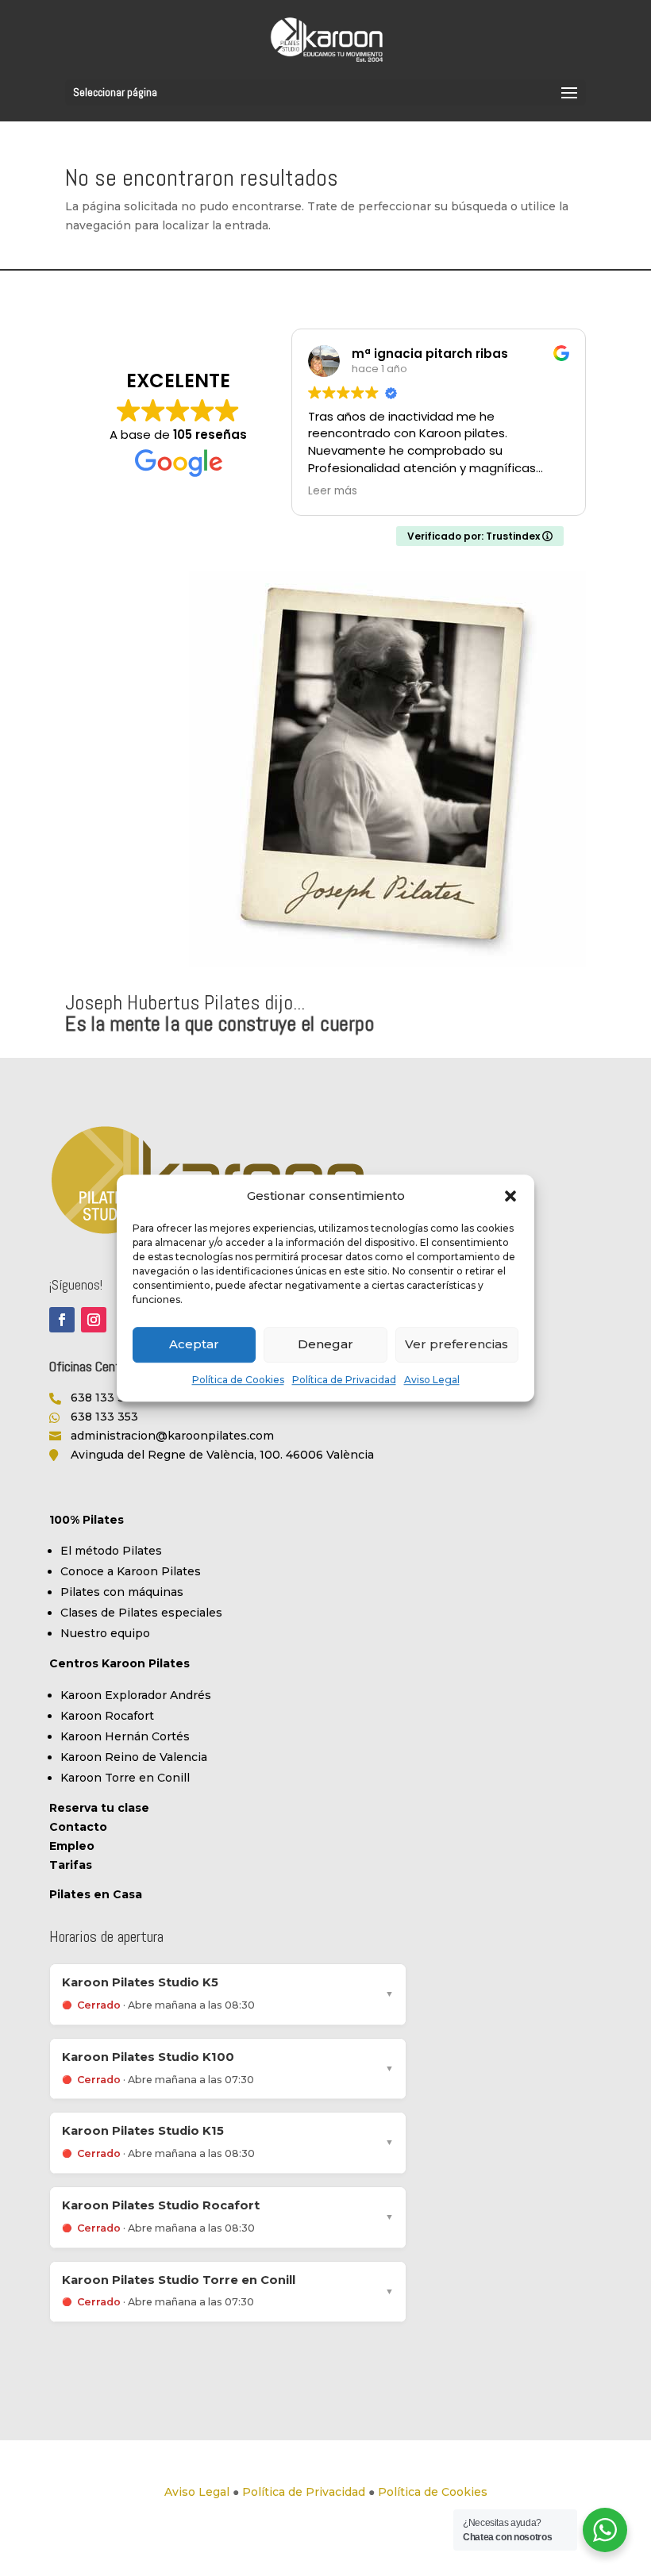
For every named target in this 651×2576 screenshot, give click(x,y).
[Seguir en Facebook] (62, 1320)
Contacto (78, 1827)
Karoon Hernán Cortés (125, 1736)
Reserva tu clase (99, 1808)
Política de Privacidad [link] (304, 2492)
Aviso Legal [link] (197, 2492)
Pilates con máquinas (122, 1592)
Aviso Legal (432, 1380)
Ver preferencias (456, 1345)
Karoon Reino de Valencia (134, 1757)
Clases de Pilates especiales (141, 1613)
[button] (510, 1196)
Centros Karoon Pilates (119, 1663)
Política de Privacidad (344, 1380)
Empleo (72, 1846)
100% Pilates (87, 1520)
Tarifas (71, 1865)
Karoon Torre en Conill (125, 1778)
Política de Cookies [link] (433, 2492)
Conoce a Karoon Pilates (131, 1571)
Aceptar (194, 1345)
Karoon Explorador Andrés (136, 1695)
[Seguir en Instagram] (94, 1320)
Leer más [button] (333, 491)
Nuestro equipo (105, 1633)
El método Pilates (111, 1551)
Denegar (325, 1345)
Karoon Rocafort (107, 1716)
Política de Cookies (238, 1380)
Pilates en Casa (96, 1894)
